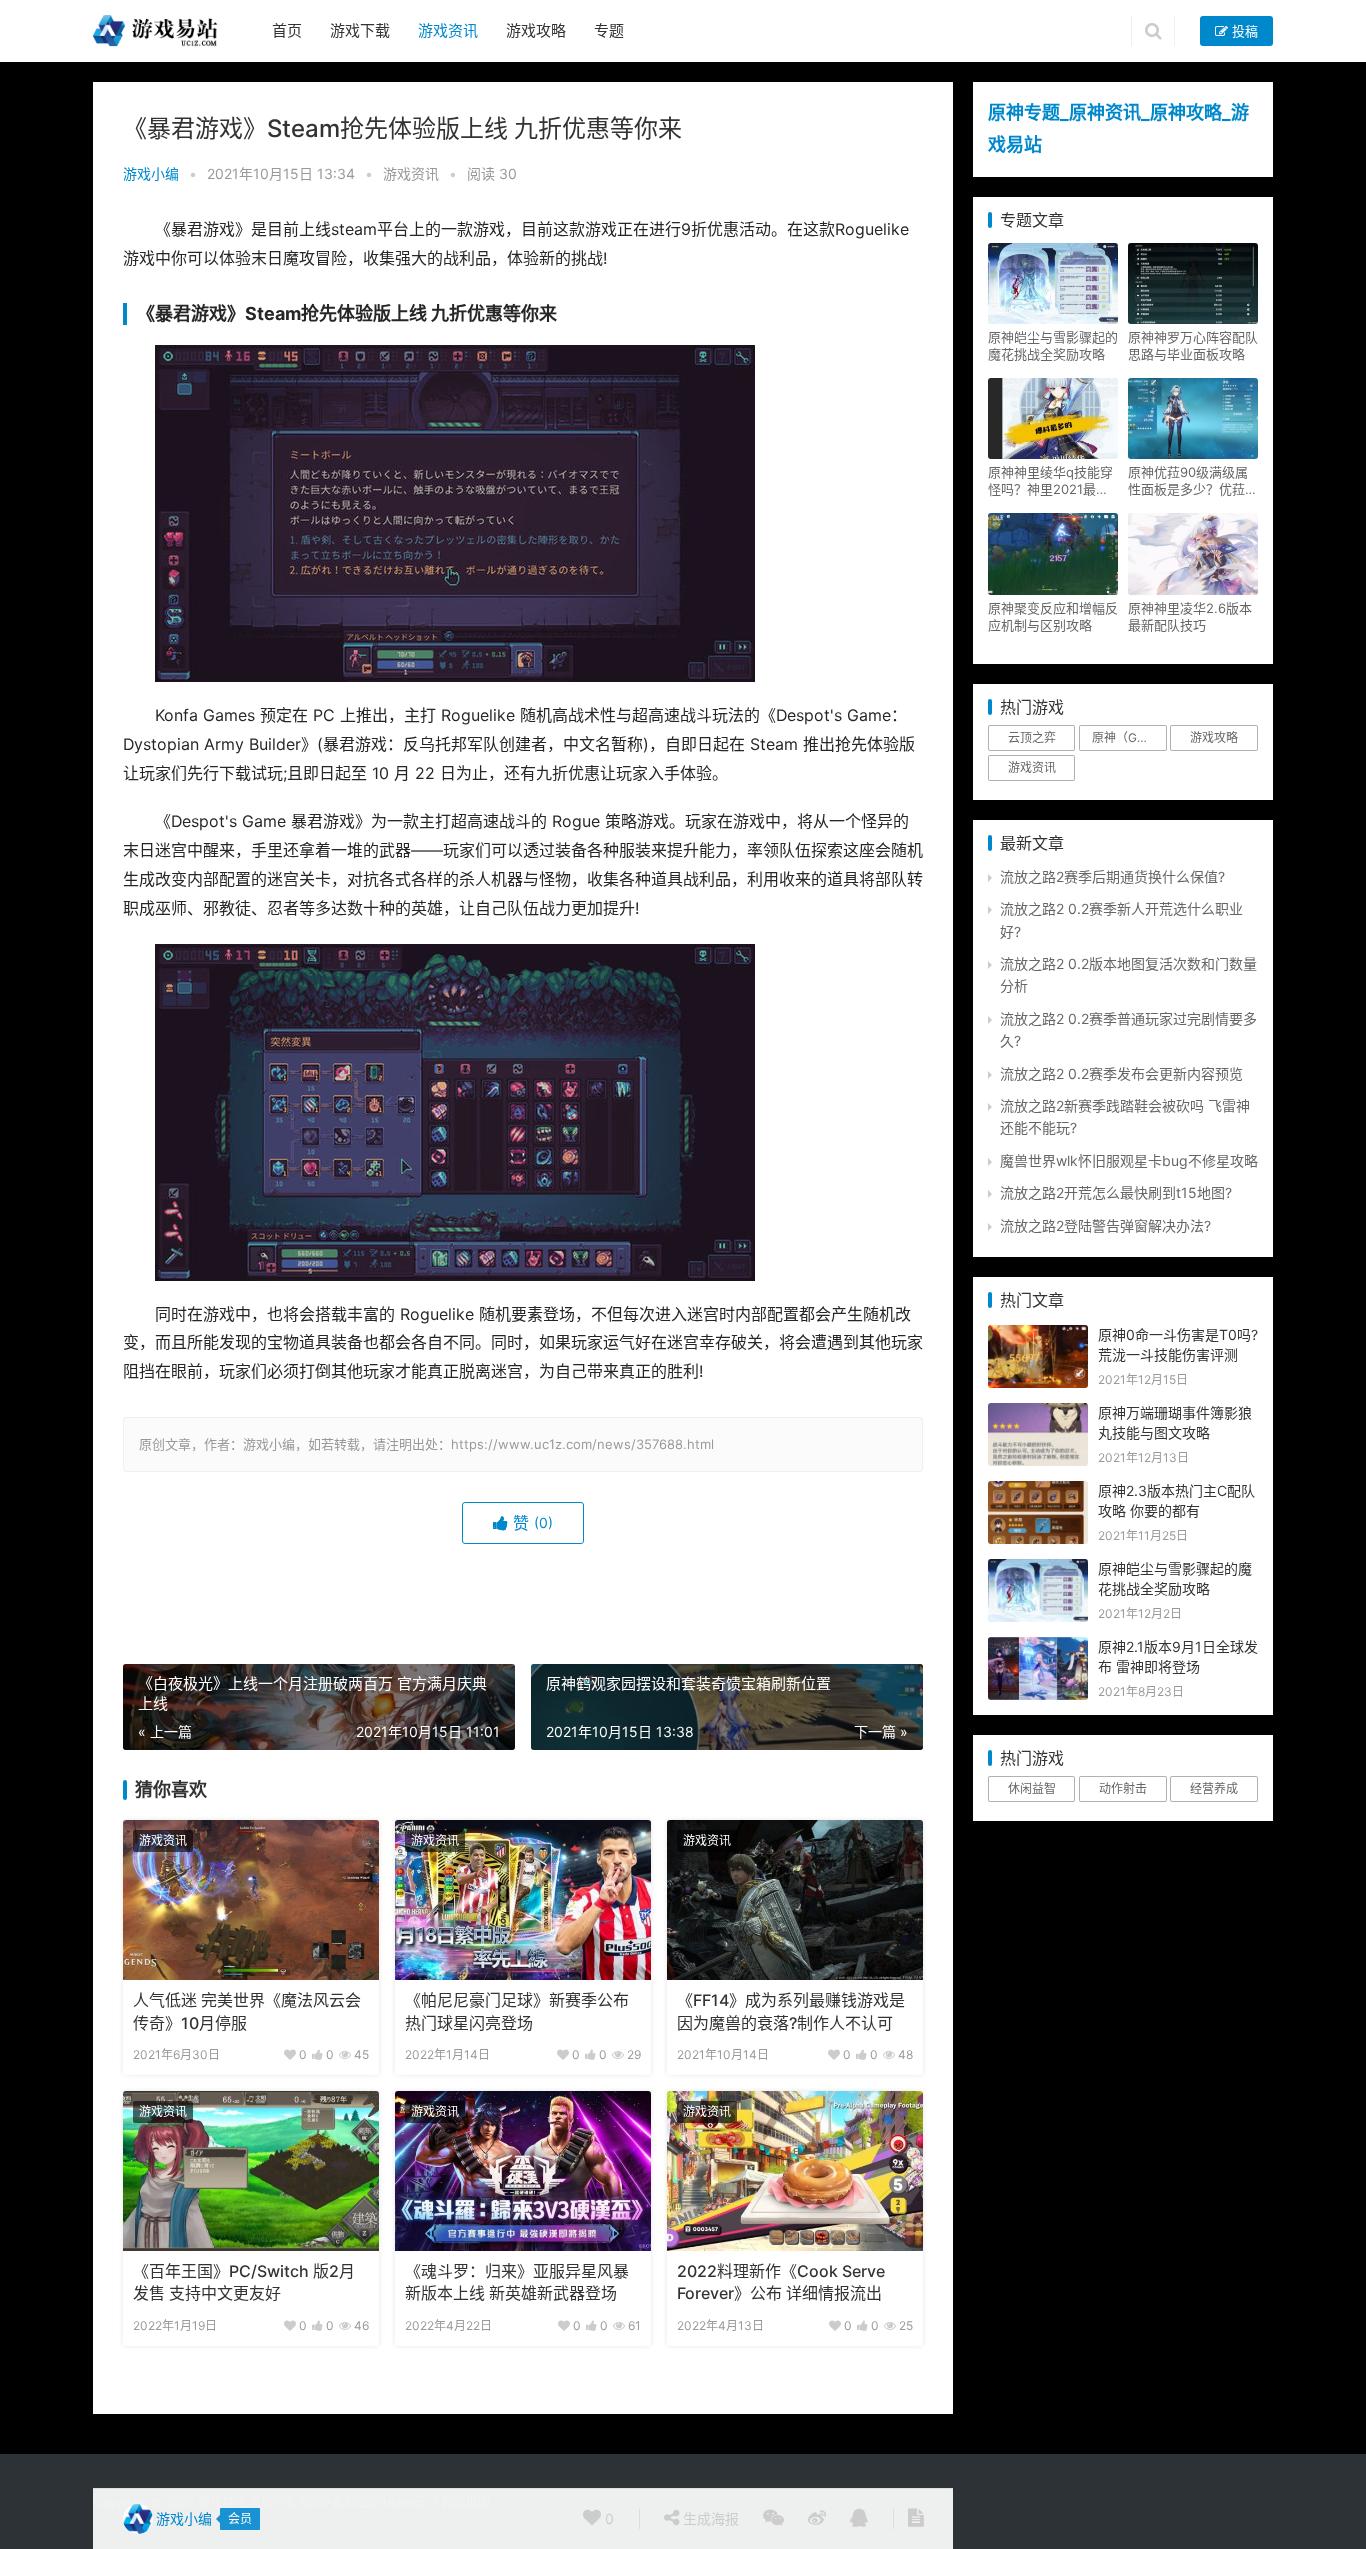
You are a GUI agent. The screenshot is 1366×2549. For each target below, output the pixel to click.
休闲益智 (1032, 1788)
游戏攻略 (536, 30)
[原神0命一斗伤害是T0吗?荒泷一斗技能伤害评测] (1038, 1335)
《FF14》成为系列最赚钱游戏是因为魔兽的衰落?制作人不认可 (791, 2011)
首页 (287, 30)
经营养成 (1214, 1788)
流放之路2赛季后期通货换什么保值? (1112, 876)
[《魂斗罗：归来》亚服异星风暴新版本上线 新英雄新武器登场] (523, 2171)
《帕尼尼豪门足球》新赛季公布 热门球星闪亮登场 (517, 2011)
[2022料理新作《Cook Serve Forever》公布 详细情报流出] (795, 2171)
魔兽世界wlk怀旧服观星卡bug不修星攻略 (1129, 1160)
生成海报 (709, 2518)
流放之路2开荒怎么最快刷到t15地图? (1116, 1192)
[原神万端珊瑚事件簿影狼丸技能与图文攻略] (1038, 1413)
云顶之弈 (1032, 737)
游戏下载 (360, 30)
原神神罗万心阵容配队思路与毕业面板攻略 (1193, 345)
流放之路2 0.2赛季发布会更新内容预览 (1121, 1073)
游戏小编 (151, 173)
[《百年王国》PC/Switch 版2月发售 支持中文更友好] (251, 2171)
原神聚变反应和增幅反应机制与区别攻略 (1053, 616)
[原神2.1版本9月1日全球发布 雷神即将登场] (1038, 1647)
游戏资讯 (448, 30)
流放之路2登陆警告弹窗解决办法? (1105, 1225)
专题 (609, 30)
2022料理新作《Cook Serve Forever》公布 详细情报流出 (781, 2282)
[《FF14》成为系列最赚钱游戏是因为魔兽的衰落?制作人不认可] (795, 1900)
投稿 (1243, 31)
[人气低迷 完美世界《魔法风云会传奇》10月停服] (251, 1900)
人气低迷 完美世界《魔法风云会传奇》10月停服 (247, 2011)
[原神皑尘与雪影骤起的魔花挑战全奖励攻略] (1038, 1569)
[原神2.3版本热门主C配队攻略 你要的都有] (1038, 1491)
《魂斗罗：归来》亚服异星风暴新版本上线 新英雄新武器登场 (517, 2282)
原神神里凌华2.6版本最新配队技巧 (1190, 616)
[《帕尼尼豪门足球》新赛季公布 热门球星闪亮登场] (523, 1900)
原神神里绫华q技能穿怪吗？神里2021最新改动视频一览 (1050, 481)
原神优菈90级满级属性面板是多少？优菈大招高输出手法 (1193, 481)
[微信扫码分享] (773, 2519)
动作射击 (1123, 1788)
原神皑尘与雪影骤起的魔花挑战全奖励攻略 (1053, 345)
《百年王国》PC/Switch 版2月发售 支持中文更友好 (244, 2282)
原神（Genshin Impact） (1129, 737)
